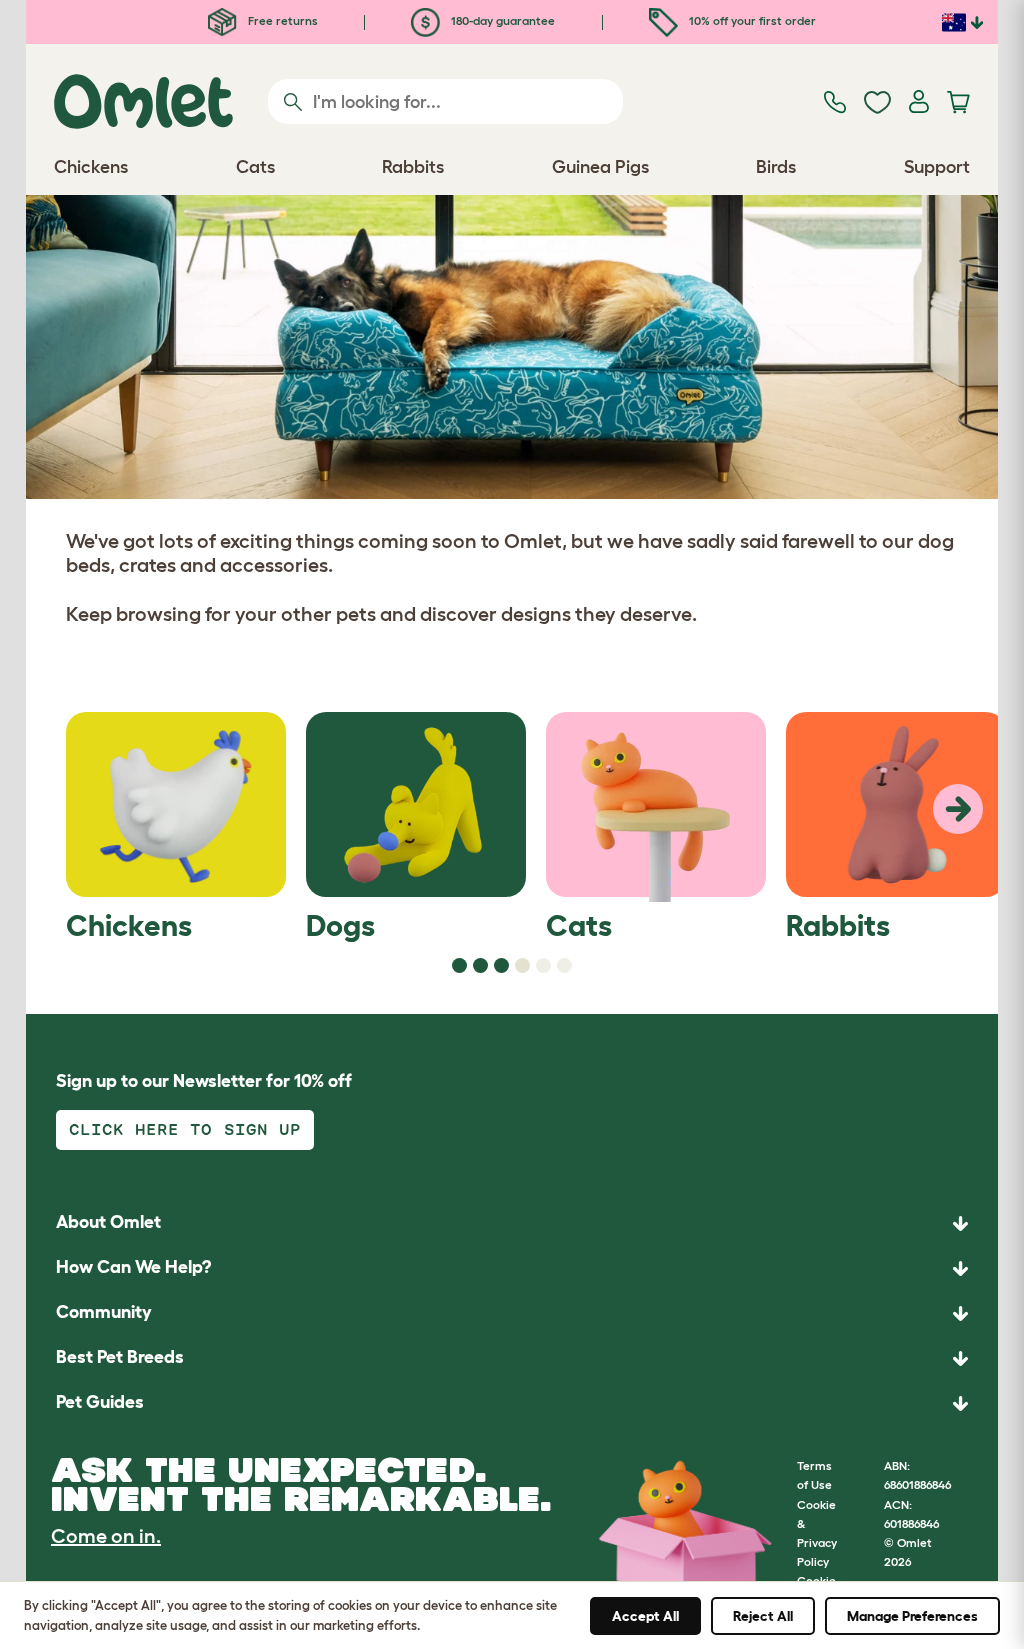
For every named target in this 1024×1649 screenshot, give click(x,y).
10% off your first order (751, 20)
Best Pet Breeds (120, 1357)
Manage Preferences (912, 1616)
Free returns (281, 20)
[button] (512, 1403)
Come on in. (106, 1536)
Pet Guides (100, 1402)
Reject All (763, 1616)
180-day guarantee (501, 20)
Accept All (645, 1616)
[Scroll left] (958, 809)
